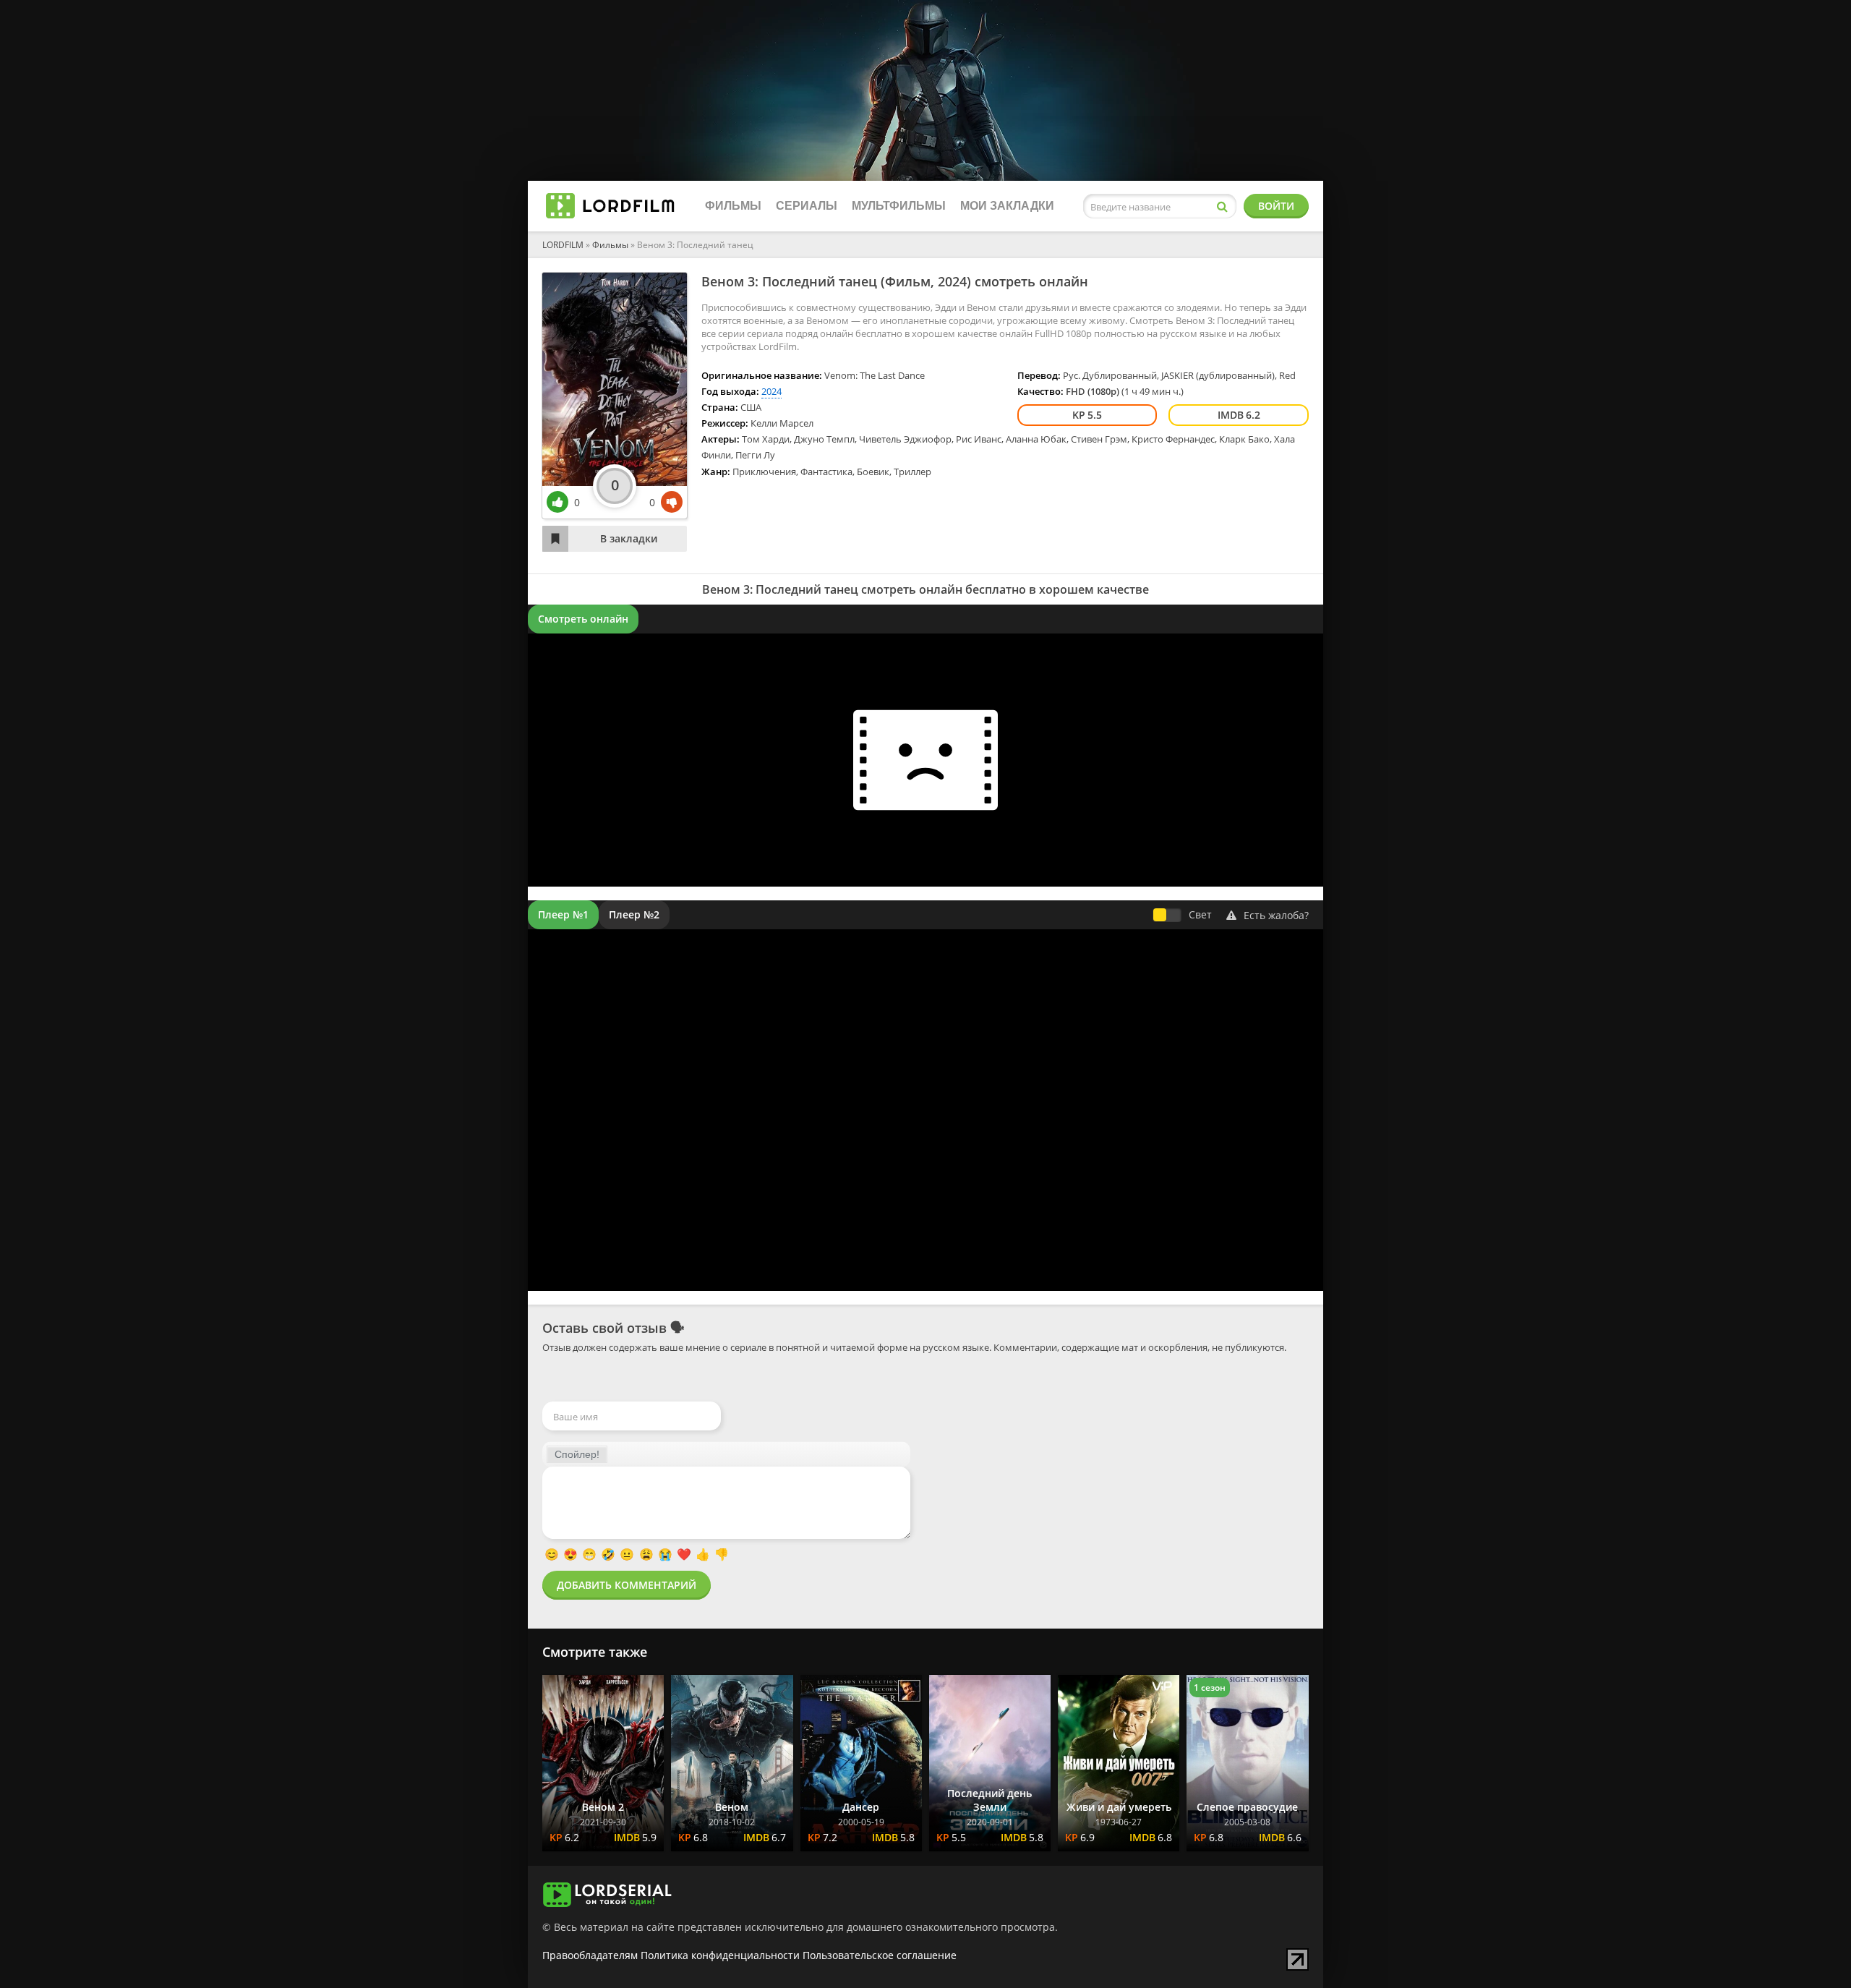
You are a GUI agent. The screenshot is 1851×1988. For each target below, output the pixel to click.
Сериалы (807, 206)
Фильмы (733, 206)
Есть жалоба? (1276, 915)
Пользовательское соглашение (880, 1955)
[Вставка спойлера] (577, 1454)
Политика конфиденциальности (720, 1955)
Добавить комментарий (627, 1585)
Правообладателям (590, 1955)
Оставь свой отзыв (604, 1328)
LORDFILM (563, 245)
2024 (952, 281)
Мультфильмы (899, 206)
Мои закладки (1007, 206)
